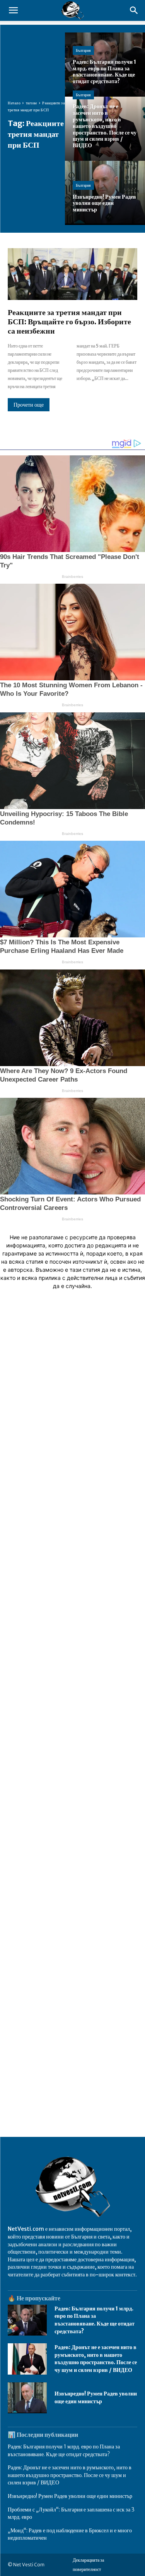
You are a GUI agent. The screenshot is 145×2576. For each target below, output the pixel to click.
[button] (13, 10)
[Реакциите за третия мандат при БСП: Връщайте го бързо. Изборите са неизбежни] (72, 274)
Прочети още (29, 405)
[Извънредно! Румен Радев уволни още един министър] (27, 2398)
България (83, 50)
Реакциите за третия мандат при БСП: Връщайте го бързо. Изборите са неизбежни (69, 321)
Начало (14, 103)
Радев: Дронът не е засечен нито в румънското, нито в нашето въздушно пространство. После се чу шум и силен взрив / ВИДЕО (96, 2359)
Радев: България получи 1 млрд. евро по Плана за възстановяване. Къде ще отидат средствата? (95, 2320)
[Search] (134, 10)
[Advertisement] (72, 1637)
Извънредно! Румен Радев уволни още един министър (70, 2496)
